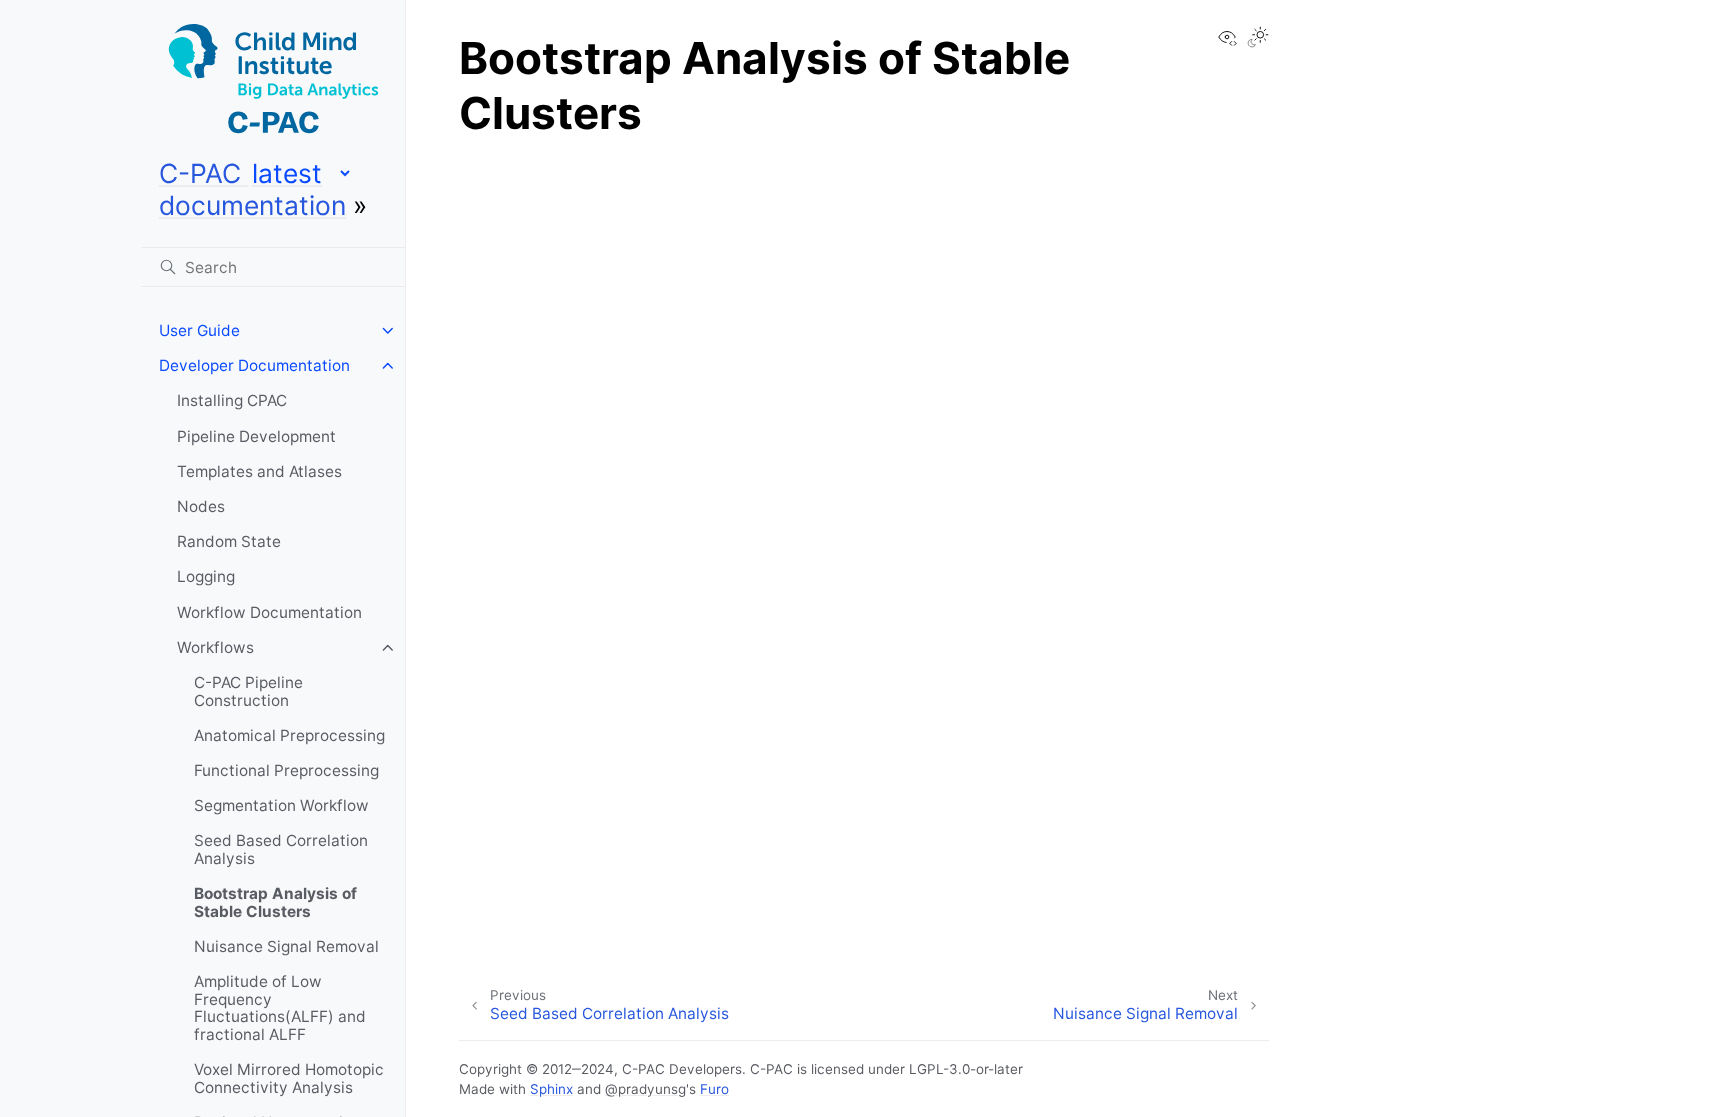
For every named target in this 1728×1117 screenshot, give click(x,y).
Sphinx (551, 1089)
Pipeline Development (256, 436)
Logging (206, 576)
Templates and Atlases (259, 471)
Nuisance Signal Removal (286, 946)
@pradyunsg (645, 1089)
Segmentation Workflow (281, 805)
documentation (252, 205)
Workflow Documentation (269, 612)
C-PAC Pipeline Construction (248, 691)
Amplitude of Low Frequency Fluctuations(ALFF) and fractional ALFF (280, 1008)
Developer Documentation (254, 365)
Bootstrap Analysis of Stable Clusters (275, 902)
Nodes (201, 506)
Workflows (215, 647)
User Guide (199, 330)
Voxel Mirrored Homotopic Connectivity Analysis (289, 1078)
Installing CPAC (232, 400)
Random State (229, 541)
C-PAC (203, 173)
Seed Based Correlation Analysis (281, 849)
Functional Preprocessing (286, 770)
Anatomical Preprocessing (289, 735)
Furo (714, 1089)
